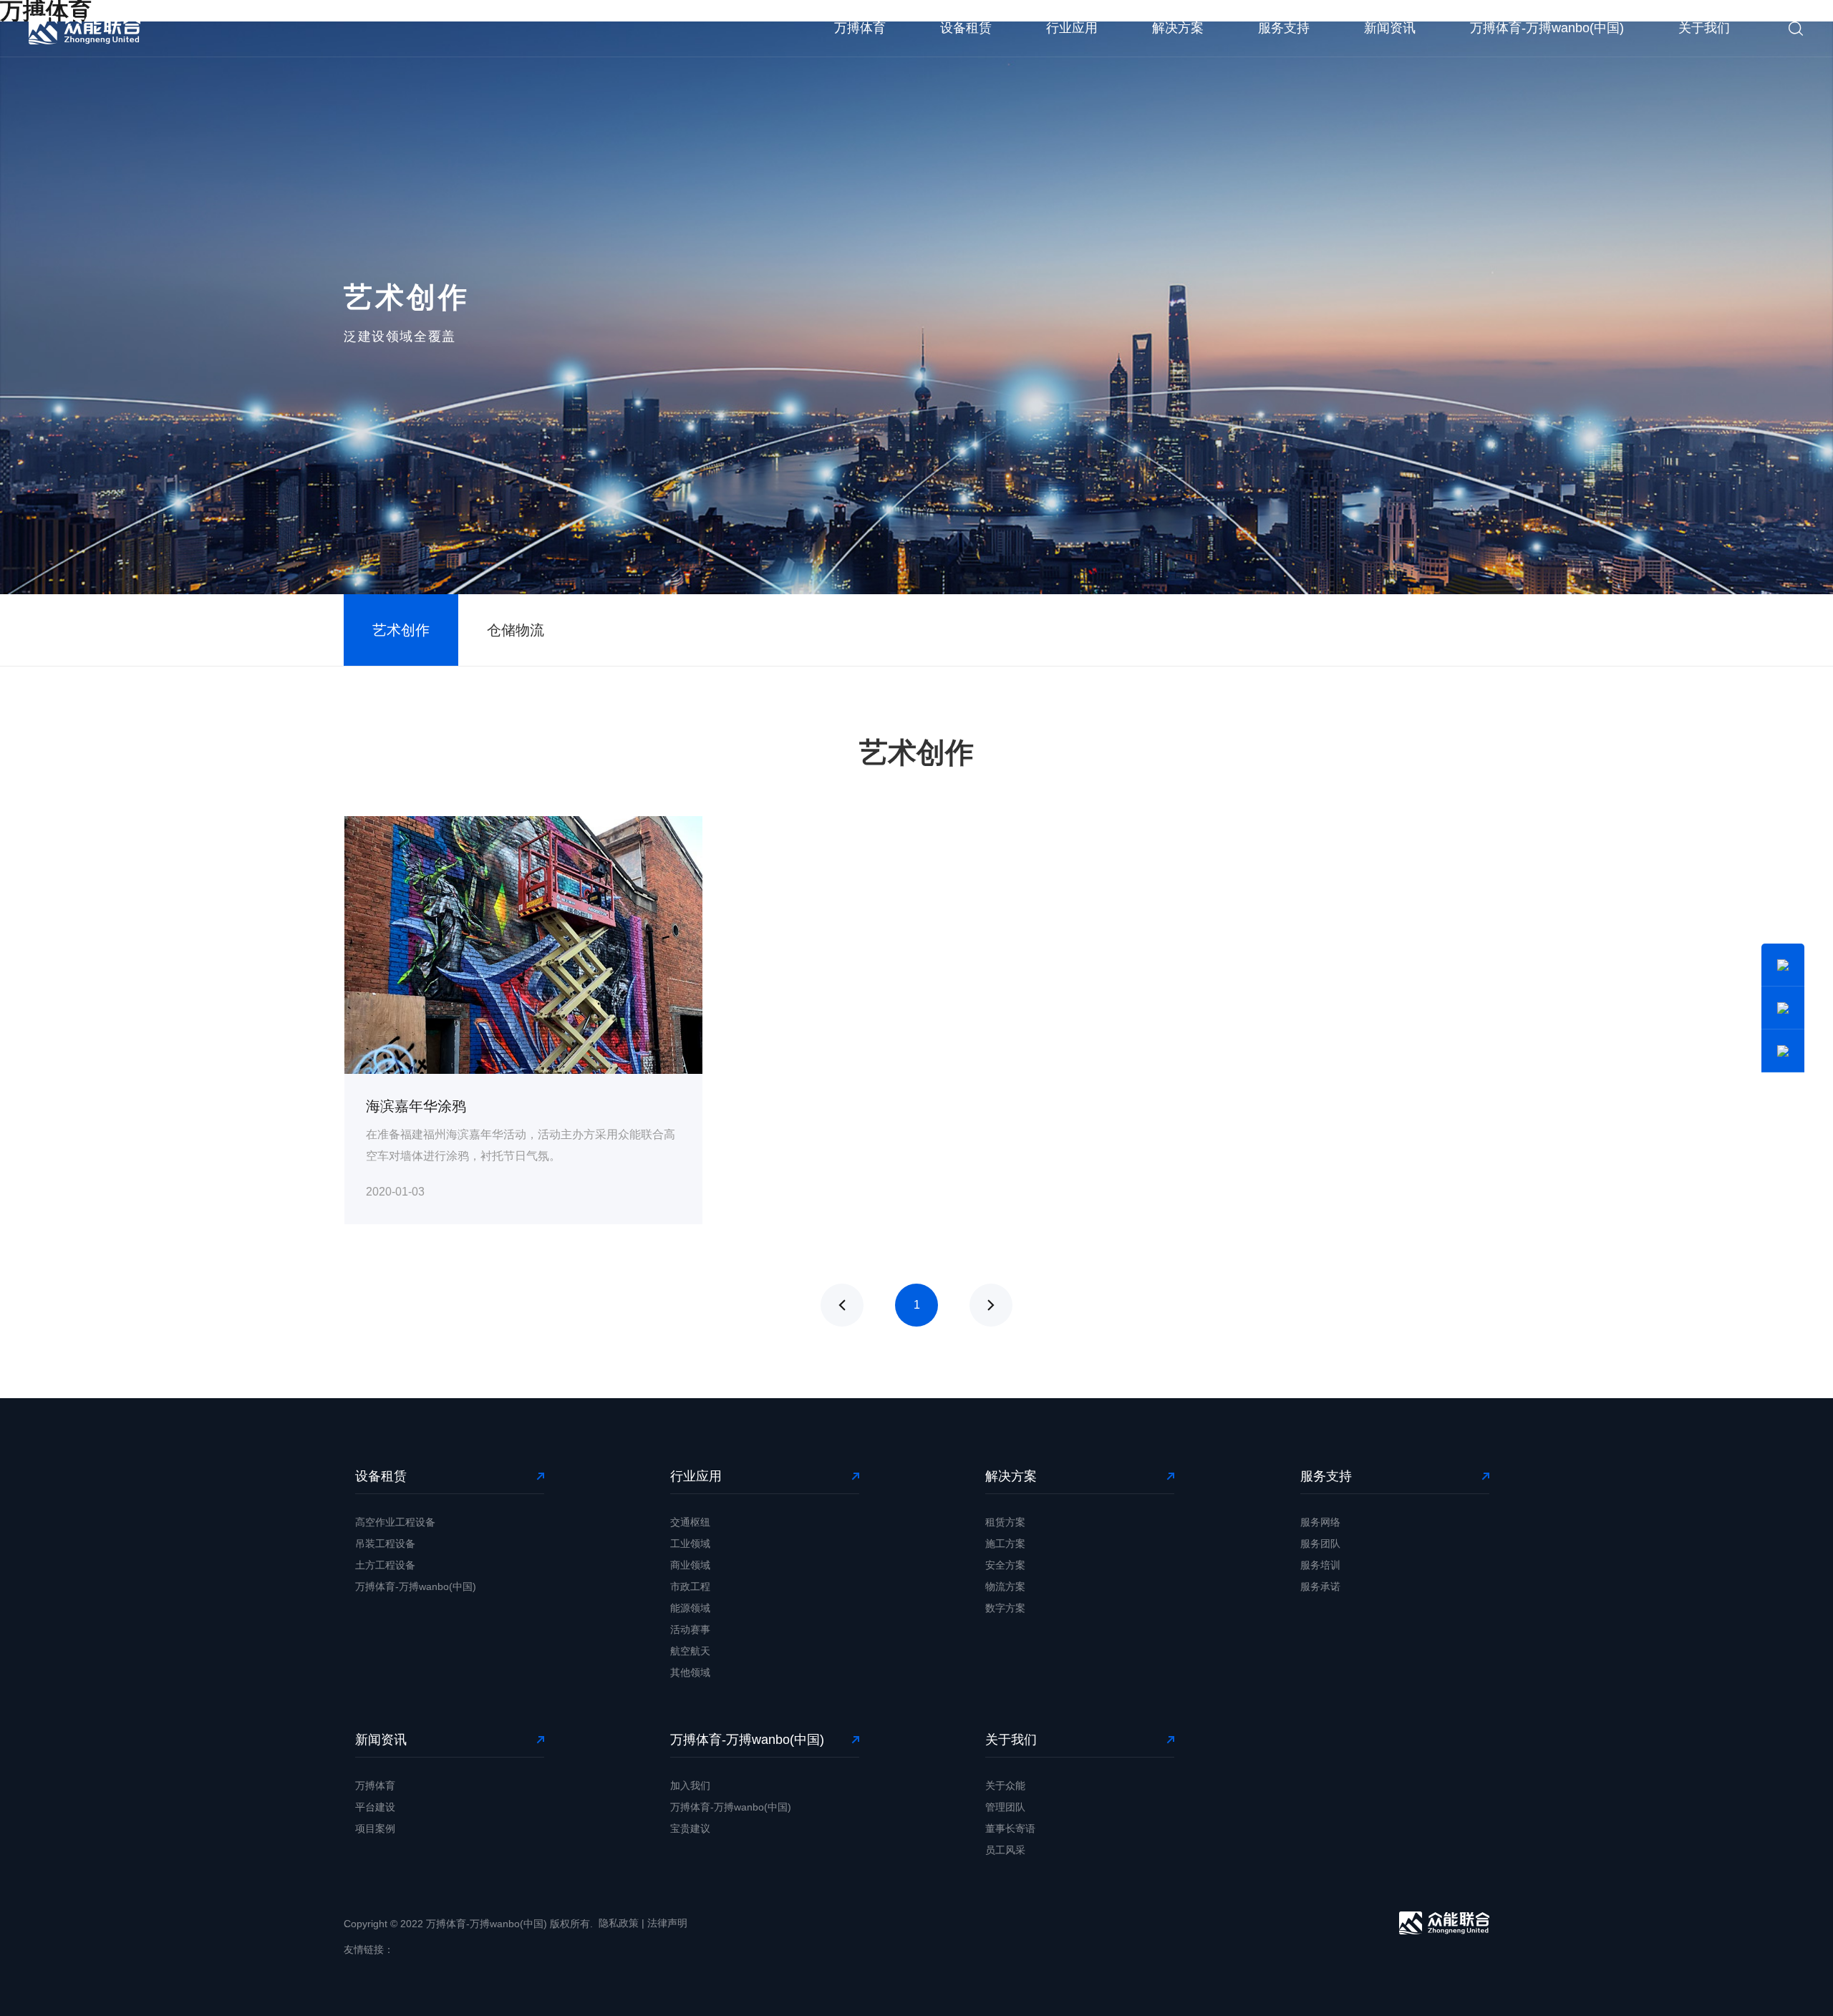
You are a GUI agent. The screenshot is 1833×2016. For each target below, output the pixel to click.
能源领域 (690, 1608)
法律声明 (667, 1923)
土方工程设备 (385, 1565)
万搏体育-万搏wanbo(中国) (1547, 28)
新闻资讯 (1390, 28)
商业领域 (690, 1565)
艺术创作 (401, 630)
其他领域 (690, 1672)
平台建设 (375, 1807)
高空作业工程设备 (395, 1522)
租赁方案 (1005, 1522)
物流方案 (1005, 1586)
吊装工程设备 (385, 1543)
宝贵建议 (690, 1828)
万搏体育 (860, 28)
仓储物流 (516, 630)
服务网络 (1320, 1522)
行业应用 (1072, 28)
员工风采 (1005, 1850)
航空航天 (690, 1651)
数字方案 (1005, 1608)
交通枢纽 (690, 1522)
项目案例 (375, 1828)
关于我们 (1704, 28)
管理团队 (1005, 1807)
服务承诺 (1320, 1586)
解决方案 (1178, 28)
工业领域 (690, 1543)
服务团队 (1320, 1543)
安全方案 (1005, 1565)
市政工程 (690, 1586)
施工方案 (1005, 1543)
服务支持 (1284, 28)
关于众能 (1005, 1785)
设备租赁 (966, 28)
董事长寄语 (1010, 1828)
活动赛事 (690, 1629)
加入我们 (690, 1785)
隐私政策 (619, 1923)
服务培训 (1320, 1565)
